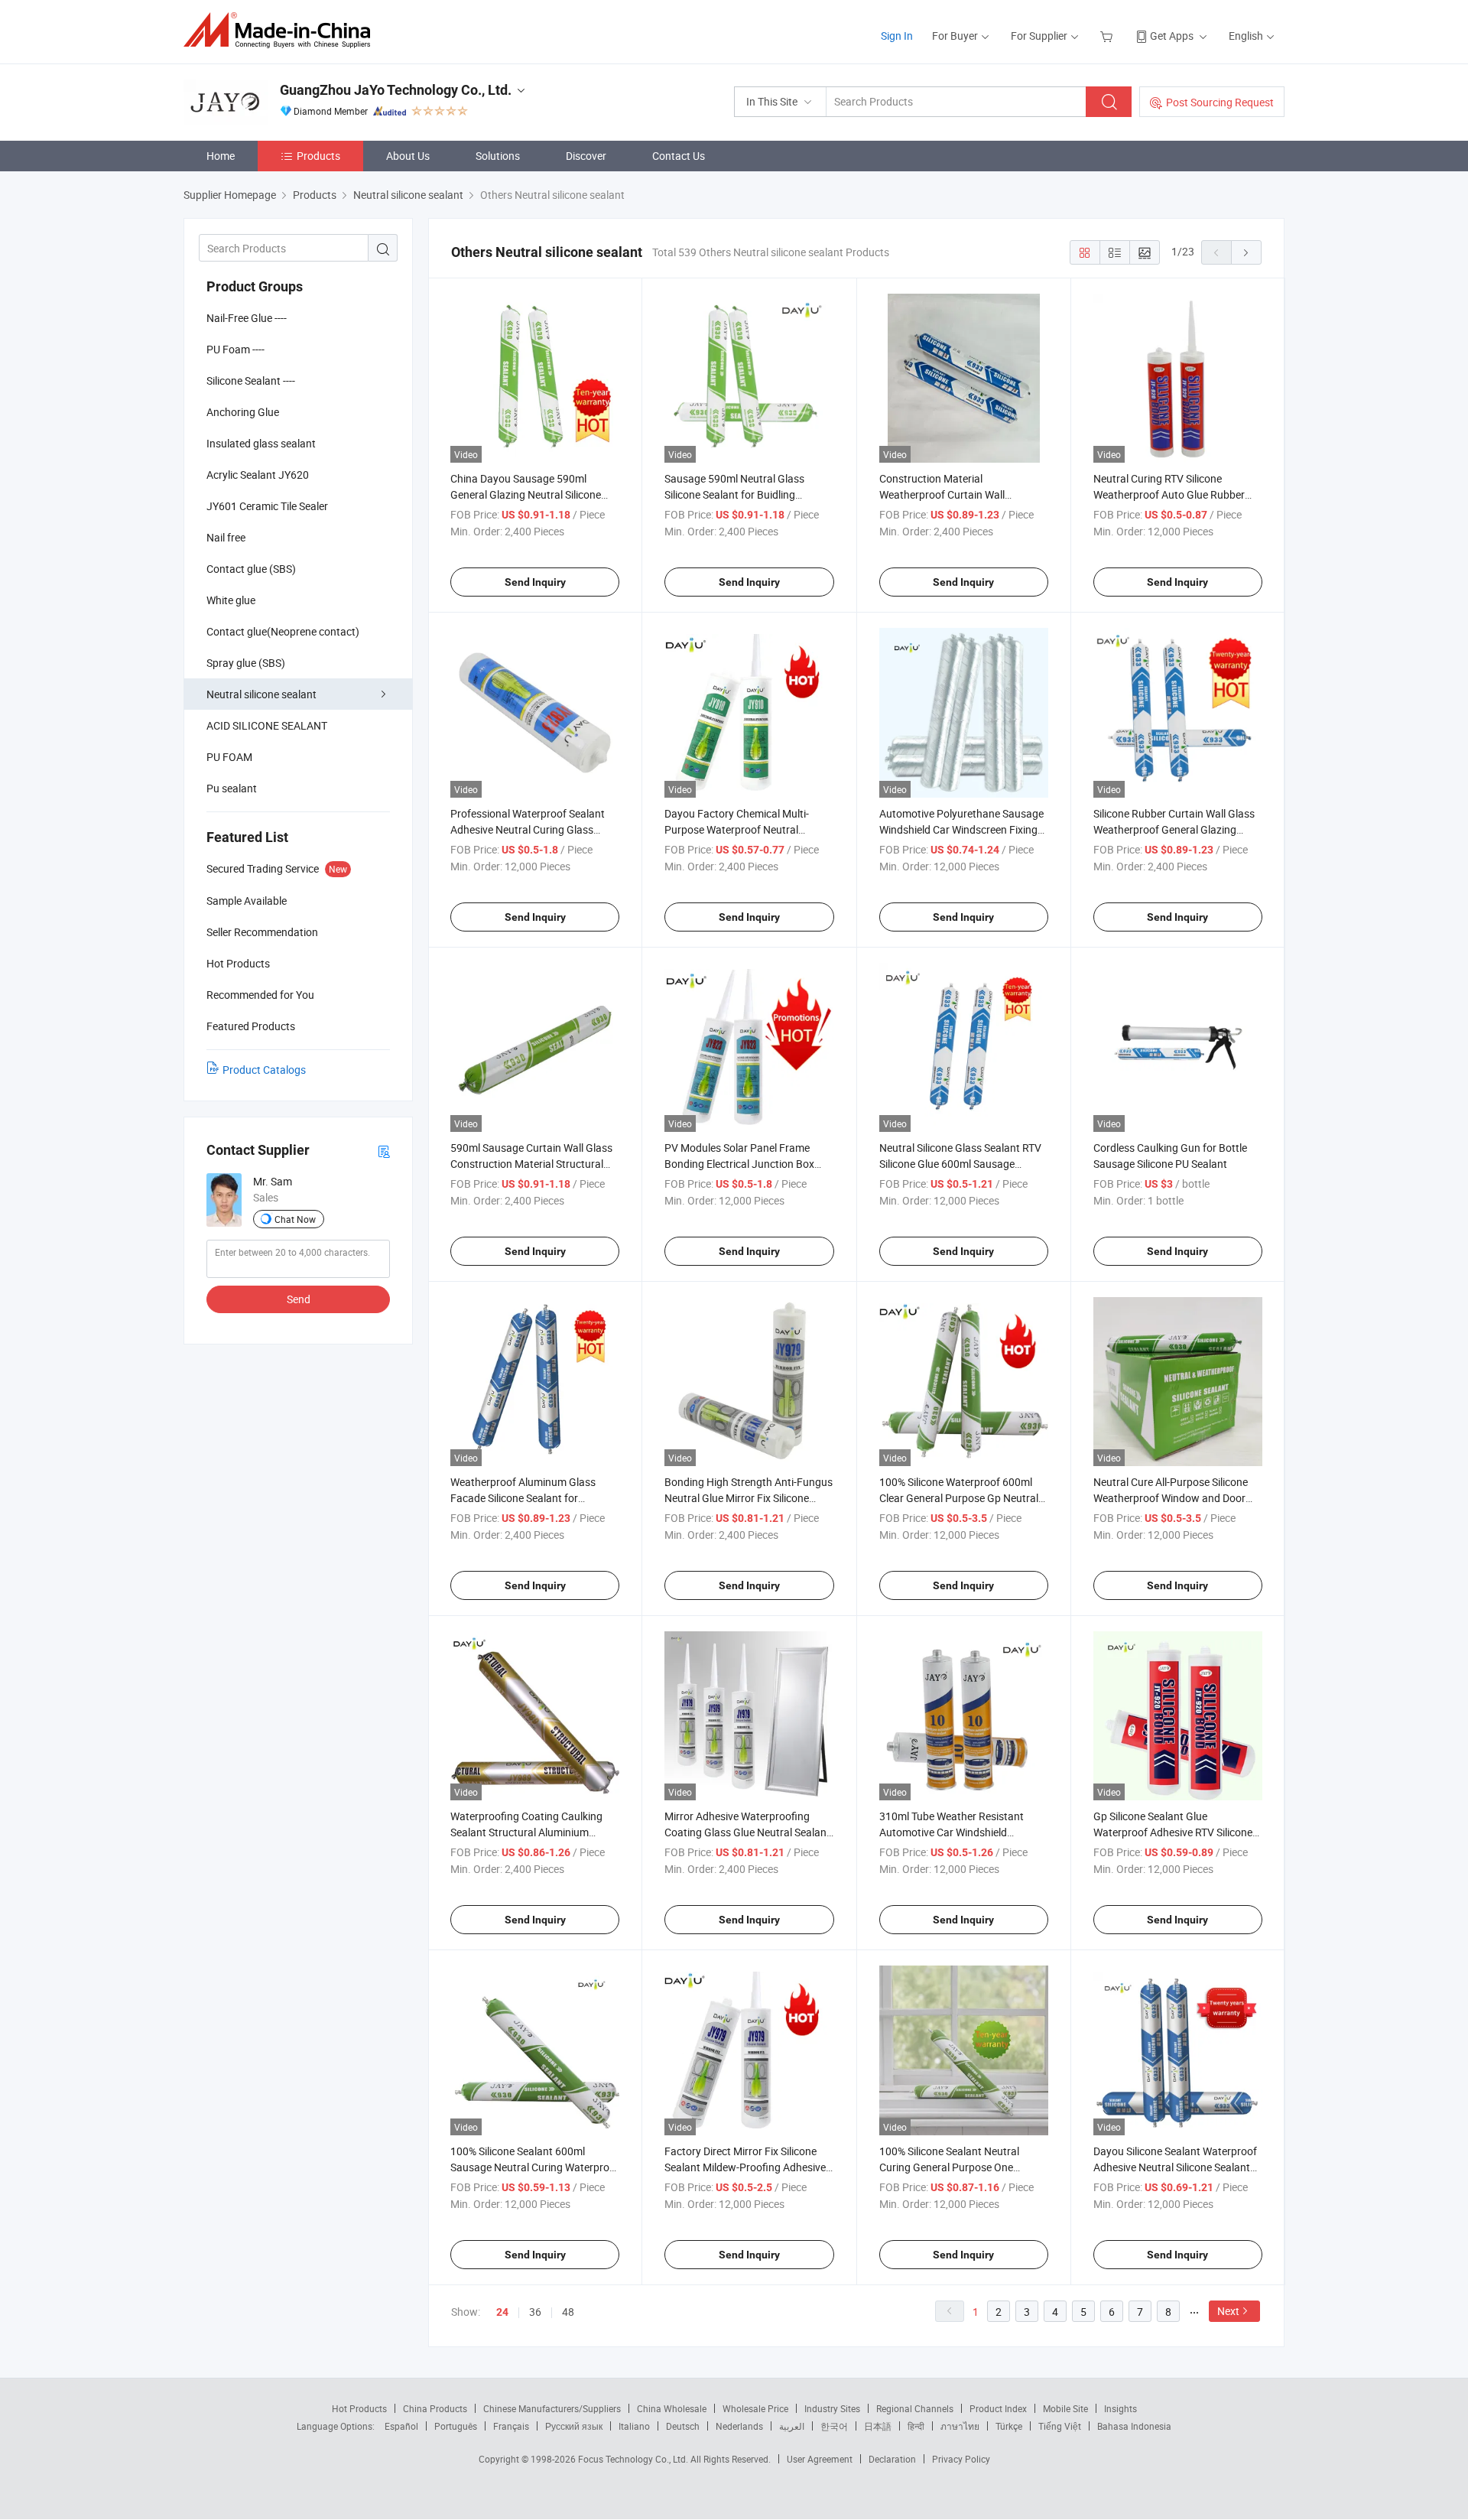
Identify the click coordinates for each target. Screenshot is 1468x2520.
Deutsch (683, 2426)
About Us (408, 156)
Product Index (998, 2408)
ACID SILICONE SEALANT (267, 725)
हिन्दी (916, 2426)
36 (535, 2312)
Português (456, 2426)
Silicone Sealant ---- (251, 380)
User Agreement (820, 2459)
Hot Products (359, 2408)
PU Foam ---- (235, 349)
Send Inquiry (535, 582)
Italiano (634, 2426)
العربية (792, 2426)
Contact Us (679, 156)
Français (511, 2426)
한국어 (834, 2426)
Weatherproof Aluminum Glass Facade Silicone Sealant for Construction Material (523, 1498)
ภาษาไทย (960, 2426)
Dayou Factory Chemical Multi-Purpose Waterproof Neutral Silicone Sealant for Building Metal (744, 829)
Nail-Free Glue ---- (247, 318)
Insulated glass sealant (261, 443)
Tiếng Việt (1060, 2426)
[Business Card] (384, 1151)
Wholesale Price (755, 2408)
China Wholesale (672, 2408)
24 (502, 2312)
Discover (586, 156)
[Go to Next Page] (1246, 252)
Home (221, 156)
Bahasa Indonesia (1134, 2426)
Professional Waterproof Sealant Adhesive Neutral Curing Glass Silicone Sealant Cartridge (528, 829)
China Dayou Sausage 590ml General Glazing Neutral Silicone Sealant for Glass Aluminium (526, 494)
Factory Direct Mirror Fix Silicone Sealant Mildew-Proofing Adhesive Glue (745, 2167)
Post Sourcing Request (1220, 102)
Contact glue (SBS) (251, 569)
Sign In (897, 36)
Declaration (892, 2459)
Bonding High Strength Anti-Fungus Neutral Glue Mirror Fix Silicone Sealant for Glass (749, 1498)
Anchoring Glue (243, 412)
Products (318, 156)
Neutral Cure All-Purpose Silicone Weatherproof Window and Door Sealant (1171, 1498)
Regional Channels (915, 2408)
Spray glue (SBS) (246, 663)
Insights (1120, 2408)
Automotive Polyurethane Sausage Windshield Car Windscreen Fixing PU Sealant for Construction (961, 829)
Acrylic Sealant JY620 (258, 475)
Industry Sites (832, 2408)
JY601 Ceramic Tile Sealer (267, 506)
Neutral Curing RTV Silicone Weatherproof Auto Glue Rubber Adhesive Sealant (1169, 494)
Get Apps (1172, 36)
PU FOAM (229, 757)
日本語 (878, 2426)
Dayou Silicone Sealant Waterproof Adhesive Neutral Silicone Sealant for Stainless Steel (1175, 2167)
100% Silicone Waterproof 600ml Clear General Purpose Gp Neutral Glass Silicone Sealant (959, 1498)
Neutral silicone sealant (261, 694)
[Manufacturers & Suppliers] (282, 30)
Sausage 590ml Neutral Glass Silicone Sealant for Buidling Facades (734, 494)
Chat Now (295, 1219)
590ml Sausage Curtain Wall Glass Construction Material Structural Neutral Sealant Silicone (531, 1164)
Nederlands (739, 2426)
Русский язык (574, 2426)
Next (1228, 2311)
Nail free (226, 537)
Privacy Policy (961, 2459)
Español (401, 2426)
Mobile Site (1065, 2408)
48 (568, 2312)
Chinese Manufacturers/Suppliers (552, 2408)
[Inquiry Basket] (1108, 36)
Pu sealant (232, 788)
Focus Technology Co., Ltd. (634, 2459)
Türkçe (1009, 2426)
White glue (231, 600)
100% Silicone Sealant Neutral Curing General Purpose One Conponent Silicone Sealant (949, 2167)
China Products (435, 2408)
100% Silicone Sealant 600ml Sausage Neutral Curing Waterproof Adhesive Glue (535, 2167)
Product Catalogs (264, 1070)
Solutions (498, 156)
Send (299, 1299)
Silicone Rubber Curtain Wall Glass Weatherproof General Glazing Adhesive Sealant (1174, 829)
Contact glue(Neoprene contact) (283, 631)
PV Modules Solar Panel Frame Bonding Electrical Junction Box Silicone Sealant (739, 1164)
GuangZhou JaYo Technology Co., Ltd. (396, 90)
